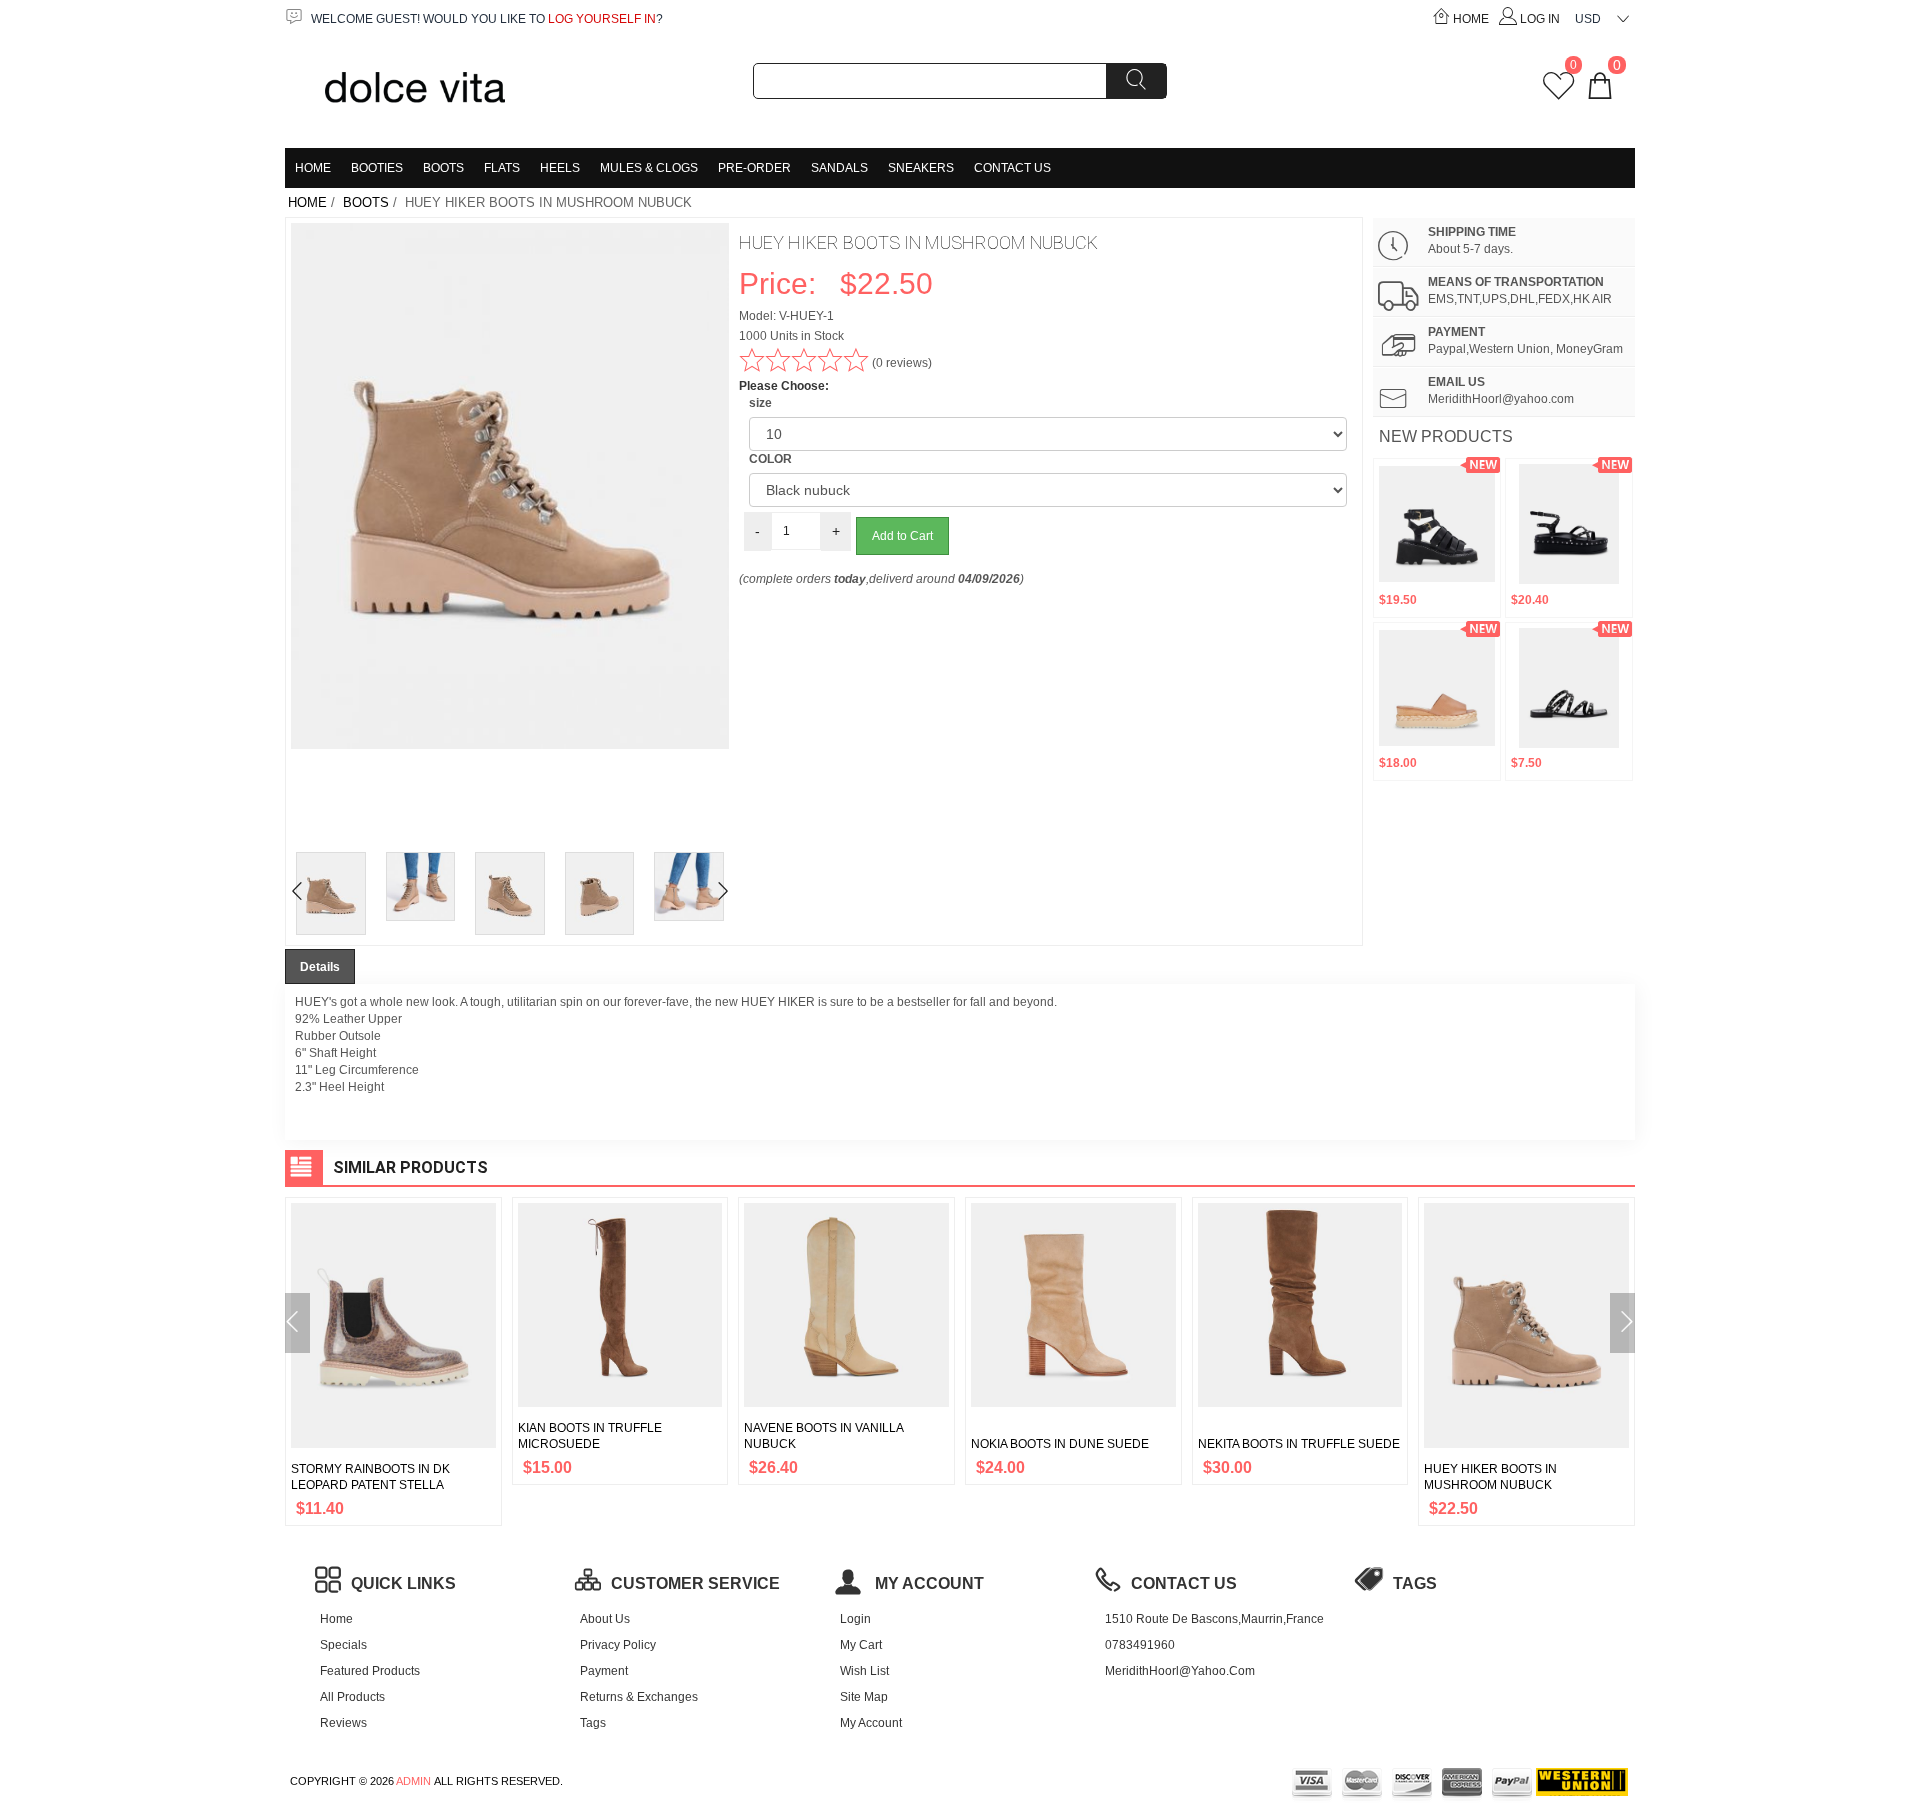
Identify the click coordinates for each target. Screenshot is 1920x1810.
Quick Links (403, 1583)
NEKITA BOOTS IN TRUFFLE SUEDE (1299, 1444)
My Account (871, 1723)
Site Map (864, 1697)
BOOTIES (377, 168)
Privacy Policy (618, 1645)
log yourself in (602, 19)
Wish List (864, 1671)
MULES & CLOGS (649, 168)
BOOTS (443, 168)
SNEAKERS (921, 168)
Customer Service (695, 1583)
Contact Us (1012, 168)
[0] (1558, 93)
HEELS (560, 168)
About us (605, 1619)
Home (1471, 19)
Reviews (343, 1723)
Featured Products (370, 1671)
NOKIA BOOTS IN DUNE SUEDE (1060, 1444)
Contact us (1184, 1583)
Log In (1540, 19)
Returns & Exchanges (639, 1697)
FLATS (502, 168)
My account (927, 1583)
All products (352, 1697)
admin (413, 1781)
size (760, 403)
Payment (604, 1671)
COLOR (770, 459)
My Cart (861, 1645)
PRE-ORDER (754, 168)
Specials (343, 1645)
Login (855, 1619)
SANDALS (839, 168)
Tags (593, 1723)
